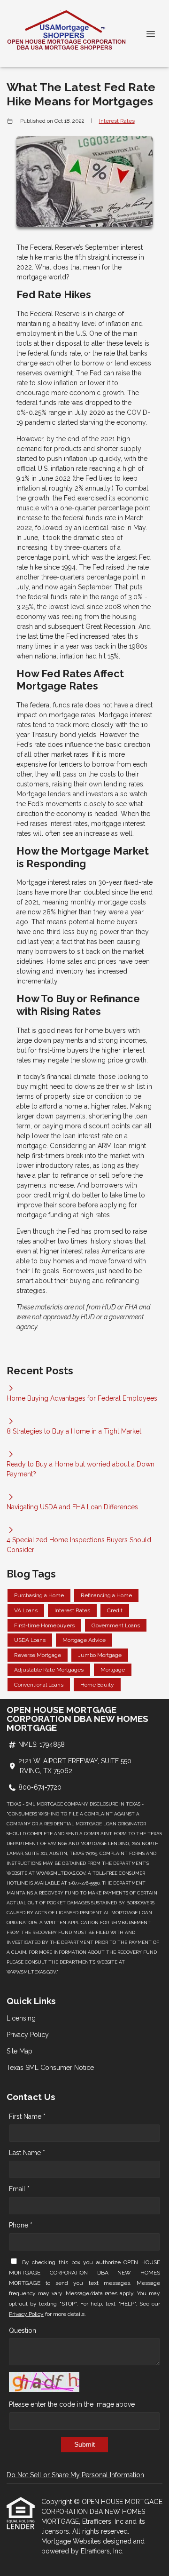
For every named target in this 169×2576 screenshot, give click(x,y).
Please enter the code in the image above (72, 2404)
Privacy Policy (28, 2035)
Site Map (19, 2051)
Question (23, 2330)
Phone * (21, 2225)
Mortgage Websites (72, 2541)
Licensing (21, 2018)
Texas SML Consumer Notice (50, 2068)
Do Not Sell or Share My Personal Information (75, 2475)
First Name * (27, 2116)
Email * (19, 2189)
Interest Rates (117, 121)
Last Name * (27, 2153)
